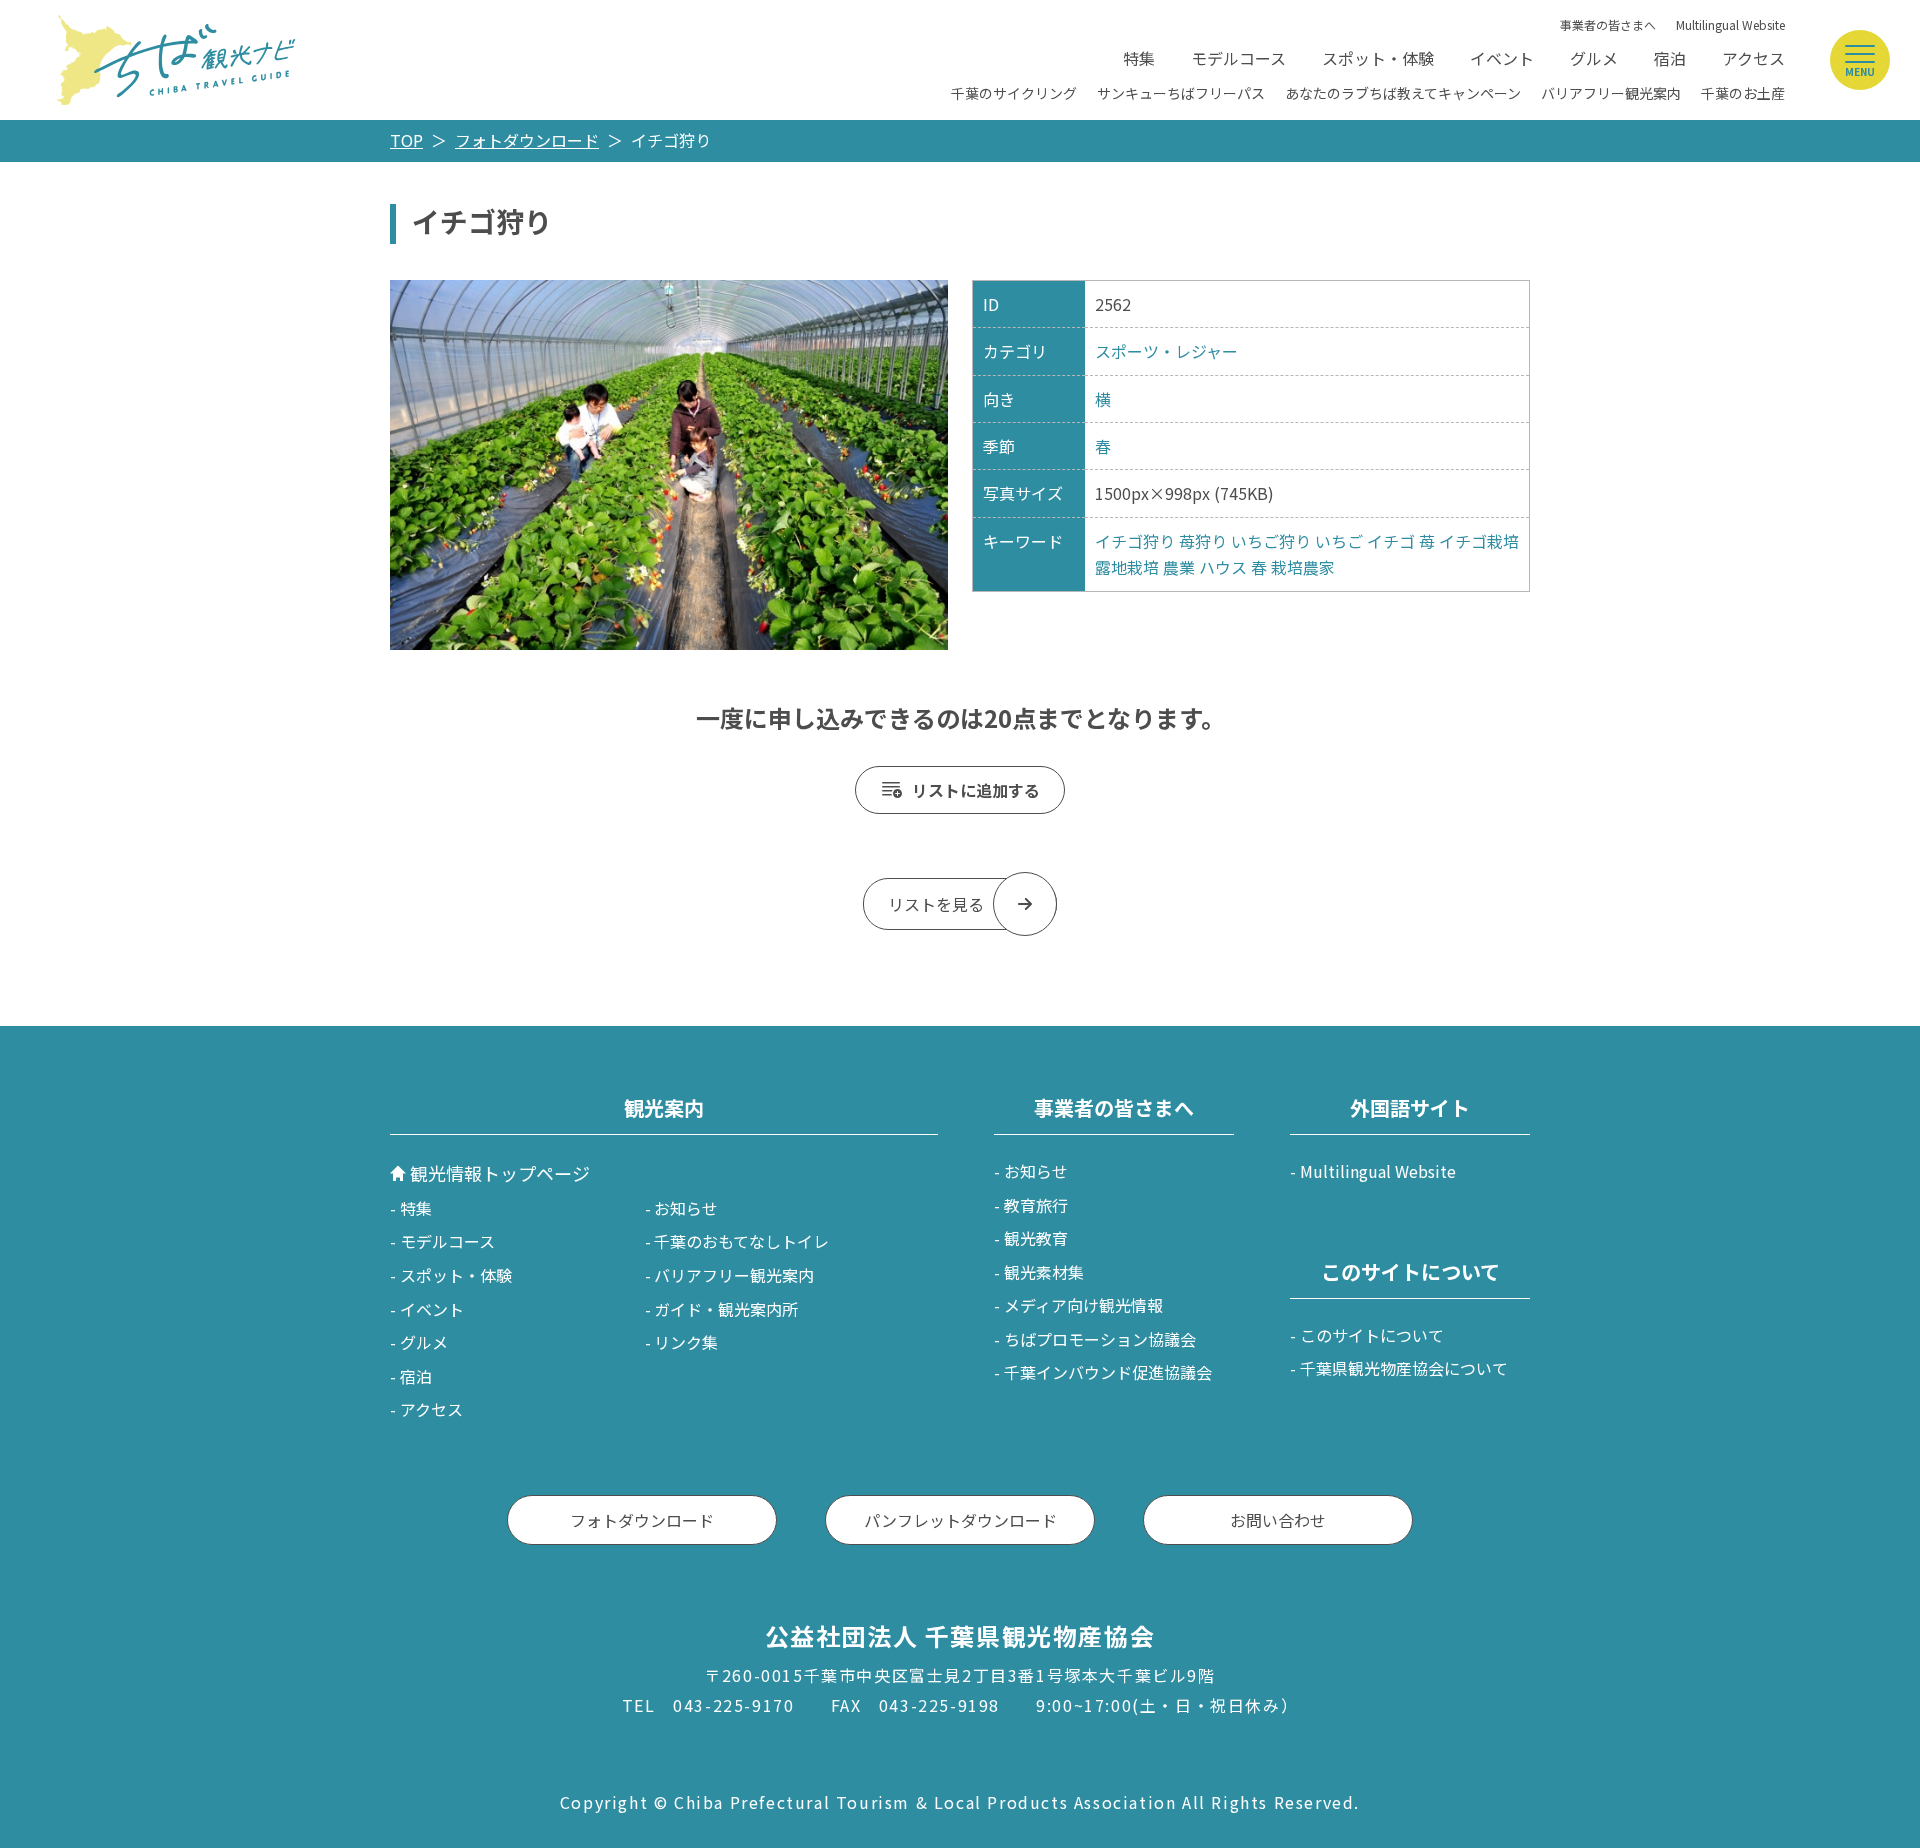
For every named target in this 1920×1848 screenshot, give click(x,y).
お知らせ (686, 1208)
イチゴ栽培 (1479, 541)
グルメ (1594, 58)
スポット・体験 (1378, 58)
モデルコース (1238, 58)
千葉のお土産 (1743, 93)
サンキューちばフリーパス (1181, 93)
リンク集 (686, 1342)
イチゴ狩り (1135, 541)
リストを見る (936, 904)
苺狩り (1203, 541)
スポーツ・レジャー (1166, 351)
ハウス (1223, 567)
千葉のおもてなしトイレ (741, 1241)
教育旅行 (1036, 1205)
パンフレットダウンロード (960, 1520)
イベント (1502, 58)
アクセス (1753, 58)
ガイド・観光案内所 (726, 1309)
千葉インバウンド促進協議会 (1108, 1372)
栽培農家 (1303, 567)
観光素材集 (1044, 1272)
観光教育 (1036, 1238)
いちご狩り (1271, 541)
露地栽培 (1127, 567)
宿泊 (1670, 58)
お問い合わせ (1278, 1520)
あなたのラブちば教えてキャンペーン (1403, 93)
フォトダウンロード (527, 140)
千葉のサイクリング (1014, 93)
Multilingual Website (1730, 24)
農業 (1179, 567)
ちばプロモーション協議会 (1100, 1339)
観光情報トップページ (500, 1173)
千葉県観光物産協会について (1404, 1368)
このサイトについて (1372, 1335)
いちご (1339, 541)
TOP (406, 140)
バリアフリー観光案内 (1611, 93)
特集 (1139, 58)
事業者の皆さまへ (1608, 24)
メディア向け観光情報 (1083, 1305)
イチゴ (1391, 541)
